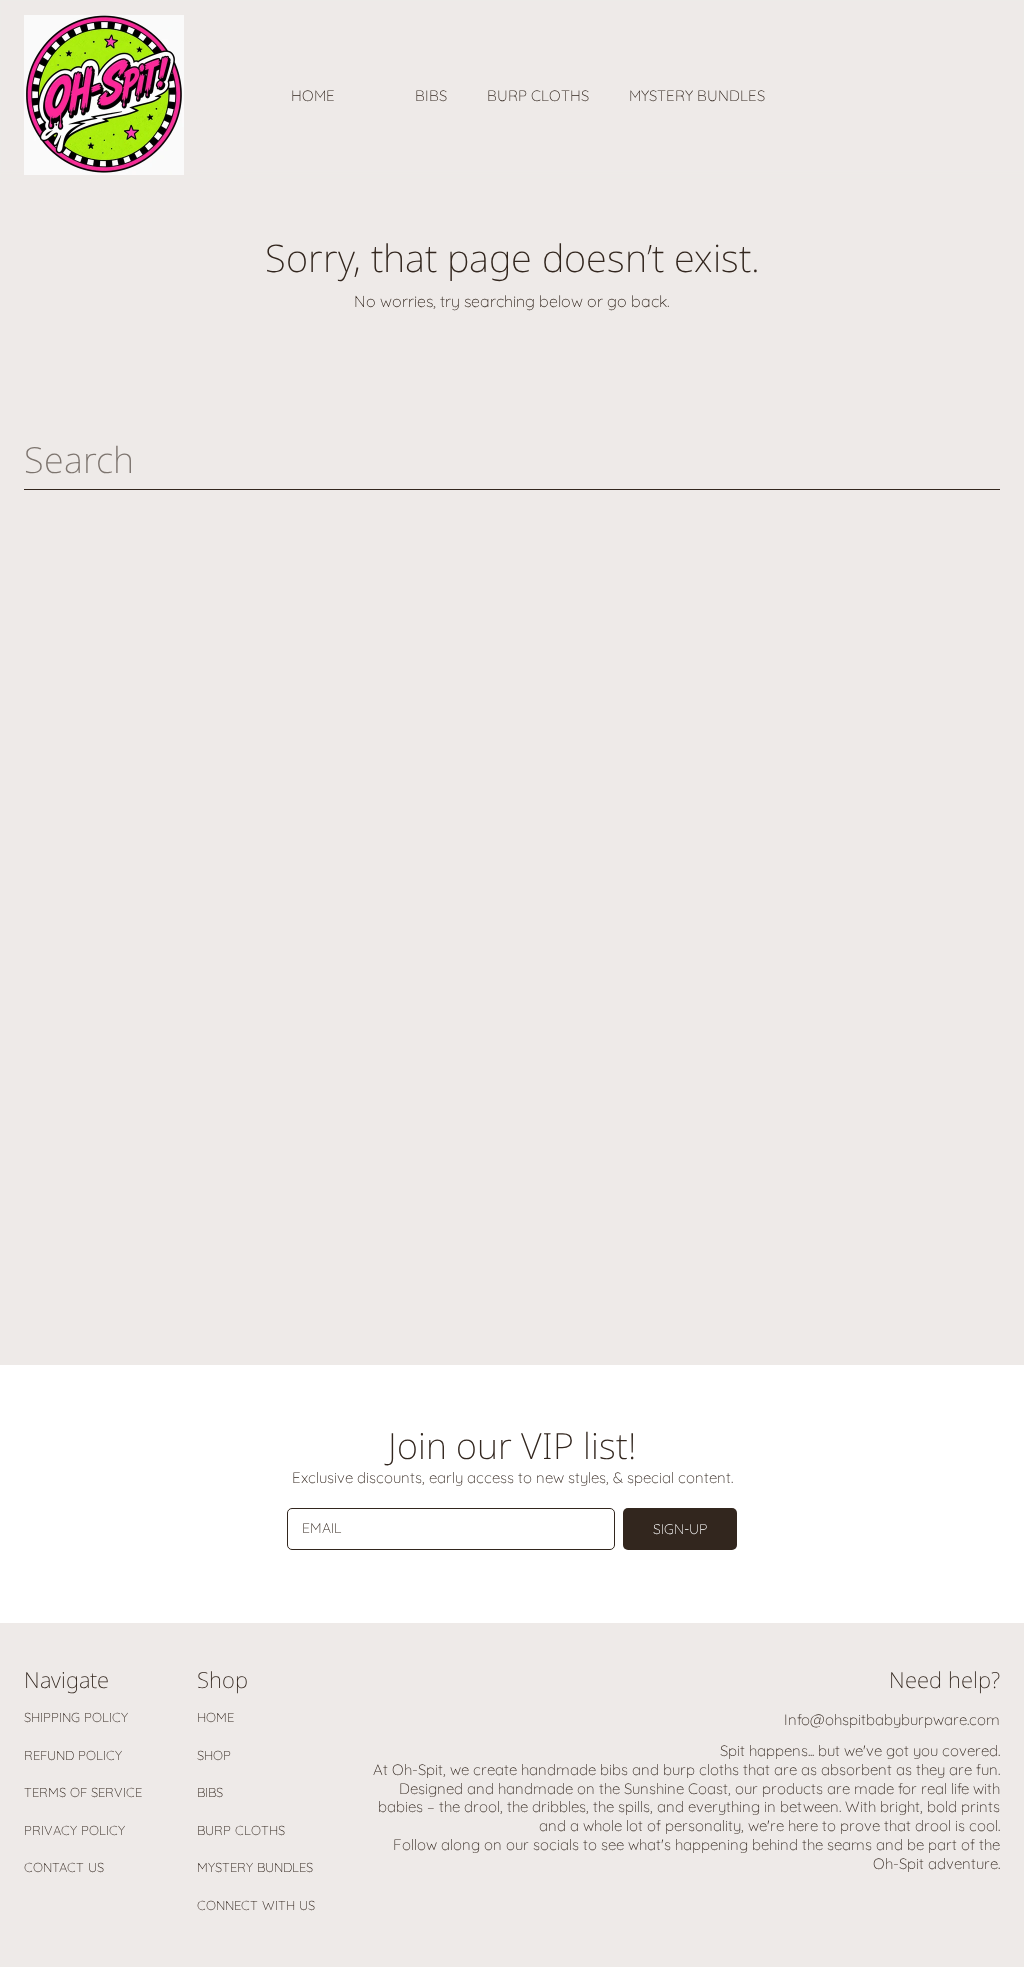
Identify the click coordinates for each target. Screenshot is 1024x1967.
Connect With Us (256, 1905)
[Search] (986, 459)
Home (215, 1717)
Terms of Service (83, 1792)
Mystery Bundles (255, 1867)
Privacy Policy (74, 1830)
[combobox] (512, 459)
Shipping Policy (76, 1717)
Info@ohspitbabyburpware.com (892, 1719)
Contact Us (64, 1867)
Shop (214, 1755)
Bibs (210, 1792)
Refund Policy (73, 1755)
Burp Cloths (241, 1830)
